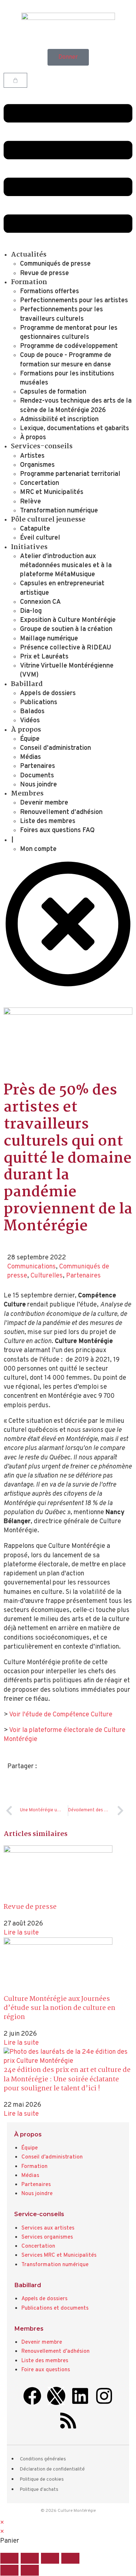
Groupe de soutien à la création (66, 629)
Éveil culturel (40, 538)
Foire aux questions (46, 2370)
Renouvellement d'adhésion (55, 2351)
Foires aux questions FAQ (57, 830)
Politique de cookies (42, 2480)
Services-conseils (42, 446)
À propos (33, 438)
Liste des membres (48, 821)
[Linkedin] (80, 2396)
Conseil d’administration (55, 748)
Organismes (37, 465)
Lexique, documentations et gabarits (75, 429)
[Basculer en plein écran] (30, 2558)
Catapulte (35, 529)
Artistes (32, 456)
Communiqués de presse (55, 264)
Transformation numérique (59, 511)
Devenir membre (44, 803)
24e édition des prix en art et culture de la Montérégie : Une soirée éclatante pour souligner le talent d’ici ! (67, 2079)
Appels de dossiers (48, 693)
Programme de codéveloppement (69, 346)
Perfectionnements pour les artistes (74, 301)
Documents (37, 776)
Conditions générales (43, 2459)
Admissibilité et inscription (59, 419)
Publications (39, 703)
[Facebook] (32, 2396)
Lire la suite (21, 1933)
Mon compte (38, 849)
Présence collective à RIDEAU (66, 648)
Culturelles (47, 1276)
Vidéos (30, 721)
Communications (32, 1267)
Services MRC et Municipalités (59, 2255)
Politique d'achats (39, 2490)
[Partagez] (50, 2558)
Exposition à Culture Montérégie (68, 620)
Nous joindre (38, 785)
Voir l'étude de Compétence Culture (61, 1715)
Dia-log (31, 611)
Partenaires (38, 766)
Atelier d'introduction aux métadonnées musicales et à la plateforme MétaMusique (66, 566)
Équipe (30, 739)
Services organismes (47, 2237)
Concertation (40, 483)
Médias (30, 757)
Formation (29, 282)
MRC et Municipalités (52, 492)
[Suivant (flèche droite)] (30, 2570)
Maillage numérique (49, 639)
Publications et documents (55, 2308)
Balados (32, 712)
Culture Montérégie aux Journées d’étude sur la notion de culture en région (59, 2008)
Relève (30, 502)
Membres (27, 794)
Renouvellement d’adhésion (61, 812)
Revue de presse (44, 273)
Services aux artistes (48, 2228)
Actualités (29, 255)
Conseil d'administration (52, 2157)
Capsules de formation (53, 392)
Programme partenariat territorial (70, 474)
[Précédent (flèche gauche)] (9, 2570)
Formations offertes (50, 292)
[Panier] (15, 80)
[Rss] (68, 2421)
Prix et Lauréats (44, 657)
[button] (68, 170)
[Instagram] (104, 2396)
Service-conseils (39, 2214)
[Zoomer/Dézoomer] (9, 2558)
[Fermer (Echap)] (70, 2558)
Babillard (27, 684)
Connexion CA (40, 602)
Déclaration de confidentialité (52, 2469)
